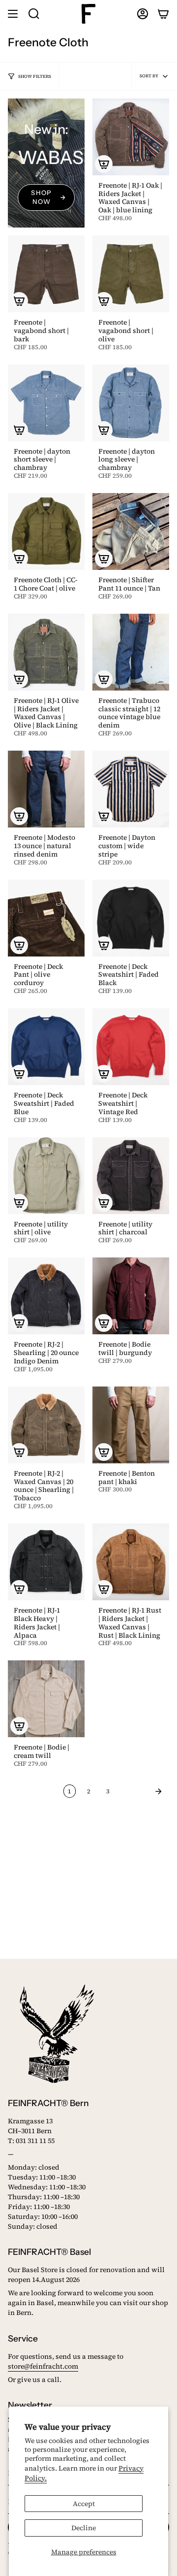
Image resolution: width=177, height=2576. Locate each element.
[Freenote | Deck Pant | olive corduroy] (46, 918)
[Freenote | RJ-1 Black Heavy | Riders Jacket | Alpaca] (46, 1562)
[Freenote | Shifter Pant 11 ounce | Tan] (131, 531)
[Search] (34, 14)
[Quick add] (104, 164)
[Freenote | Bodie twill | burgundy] (131, 1296)
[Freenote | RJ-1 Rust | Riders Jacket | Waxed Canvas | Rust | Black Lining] (131, 1562)
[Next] (142, 1791)
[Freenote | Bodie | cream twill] (46, 1699)
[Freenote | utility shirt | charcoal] (131, 1176)
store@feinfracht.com (43, 2366)
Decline (84, 2528)
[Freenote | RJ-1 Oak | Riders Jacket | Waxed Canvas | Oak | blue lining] (131, 137)
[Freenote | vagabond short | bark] (46, 274)
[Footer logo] (57, 2034)
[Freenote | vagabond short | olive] (131, 274)
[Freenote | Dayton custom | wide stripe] (131, 789)
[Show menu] (13, 14)
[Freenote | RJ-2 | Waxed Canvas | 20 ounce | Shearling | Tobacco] (46, 1425)
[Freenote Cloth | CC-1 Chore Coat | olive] (46, 531)
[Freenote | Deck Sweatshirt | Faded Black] (131, 918)
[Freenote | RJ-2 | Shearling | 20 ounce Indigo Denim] (46, 1296)
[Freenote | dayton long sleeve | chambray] (131, 403)
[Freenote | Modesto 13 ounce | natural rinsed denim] (46, 789)
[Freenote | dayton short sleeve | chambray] (46, 403)
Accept (84, 2504)
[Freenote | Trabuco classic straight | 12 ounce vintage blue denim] (131, 652)
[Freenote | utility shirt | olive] (46, 1176)
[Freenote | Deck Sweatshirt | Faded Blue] (46, 1047)
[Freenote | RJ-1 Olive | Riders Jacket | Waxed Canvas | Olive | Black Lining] (46, 652)
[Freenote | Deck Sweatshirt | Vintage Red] (131, 1047)
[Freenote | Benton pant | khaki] (131, 1425)
